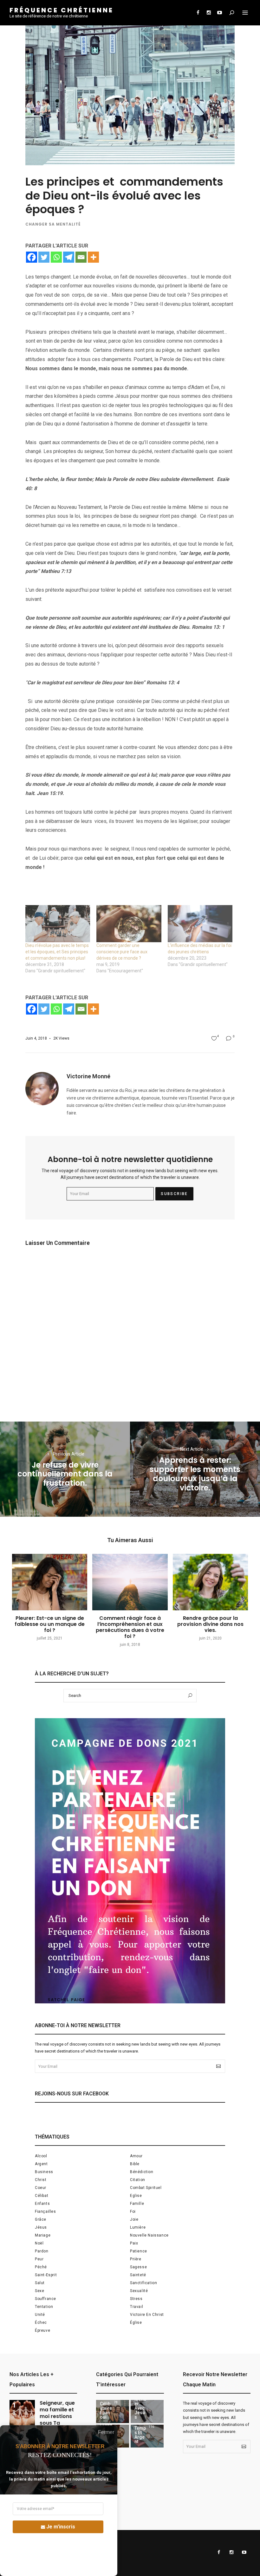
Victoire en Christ (147, 2315)
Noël (39, 2243)
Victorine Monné (88, 1076)
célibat (42, 2196)
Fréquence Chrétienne (62, 10)
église (136, 2323)
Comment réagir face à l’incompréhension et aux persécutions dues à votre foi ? (130, 1627)
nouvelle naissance (149, 2235)
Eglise (136, 2196)
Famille (137, 2204)
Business (44, 2172)
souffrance (45, 2299)
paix (134, 2243)
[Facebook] (32, 257)
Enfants (42, 2204)
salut (40, 2283)
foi (133, 2211)
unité (40, 2315)
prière (136, 2259)
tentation (44, 2307)
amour (136, 2156)
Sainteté (138, 2275)
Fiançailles (45, 2211)
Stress (136, 2299)
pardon (42, 2251)
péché (41, 2267)
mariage (43, 2235)
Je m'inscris (61, 2527)
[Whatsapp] (56, 257)
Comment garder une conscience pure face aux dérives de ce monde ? (122, 952)
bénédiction (142, 2172)
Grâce (41, 2219)
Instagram (209, 13)
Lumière (138, 2227)
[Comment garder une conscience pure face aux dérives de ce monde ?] (129, 924)
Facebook (198, 13)
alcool (41, 2156)
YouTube (219, 13)
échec (41, 2323)
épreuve (42, 2330)
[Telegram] (69, 257)
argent (41, 2164)
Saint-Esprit (46, 2275)
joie (134, 2219)
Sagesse (138, 2267)
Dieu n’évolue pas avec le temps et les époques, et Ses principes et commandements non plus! (57, 952)
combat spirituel (146, 2188)
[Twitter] (44, 257)
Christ (41, 2180)
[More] (93, 257)
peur (39, 2259)
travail (136, 2307)
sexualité (139, 2291)
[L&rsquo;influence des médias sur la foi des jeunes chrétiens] (200, 924)
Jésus (41, 2227)
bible (135, 2164)
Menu (245, 13)
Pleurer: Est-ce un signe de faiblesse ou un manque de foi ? (50, 1624)
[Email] (81, 257)
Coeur (41, 2188)
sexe (39, 2291)
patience (139, 2251)
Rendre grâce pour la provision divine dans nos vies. (210, 1624)
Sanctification (143, 2283)
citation (138, 2180)
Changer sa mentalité (53, 224)
